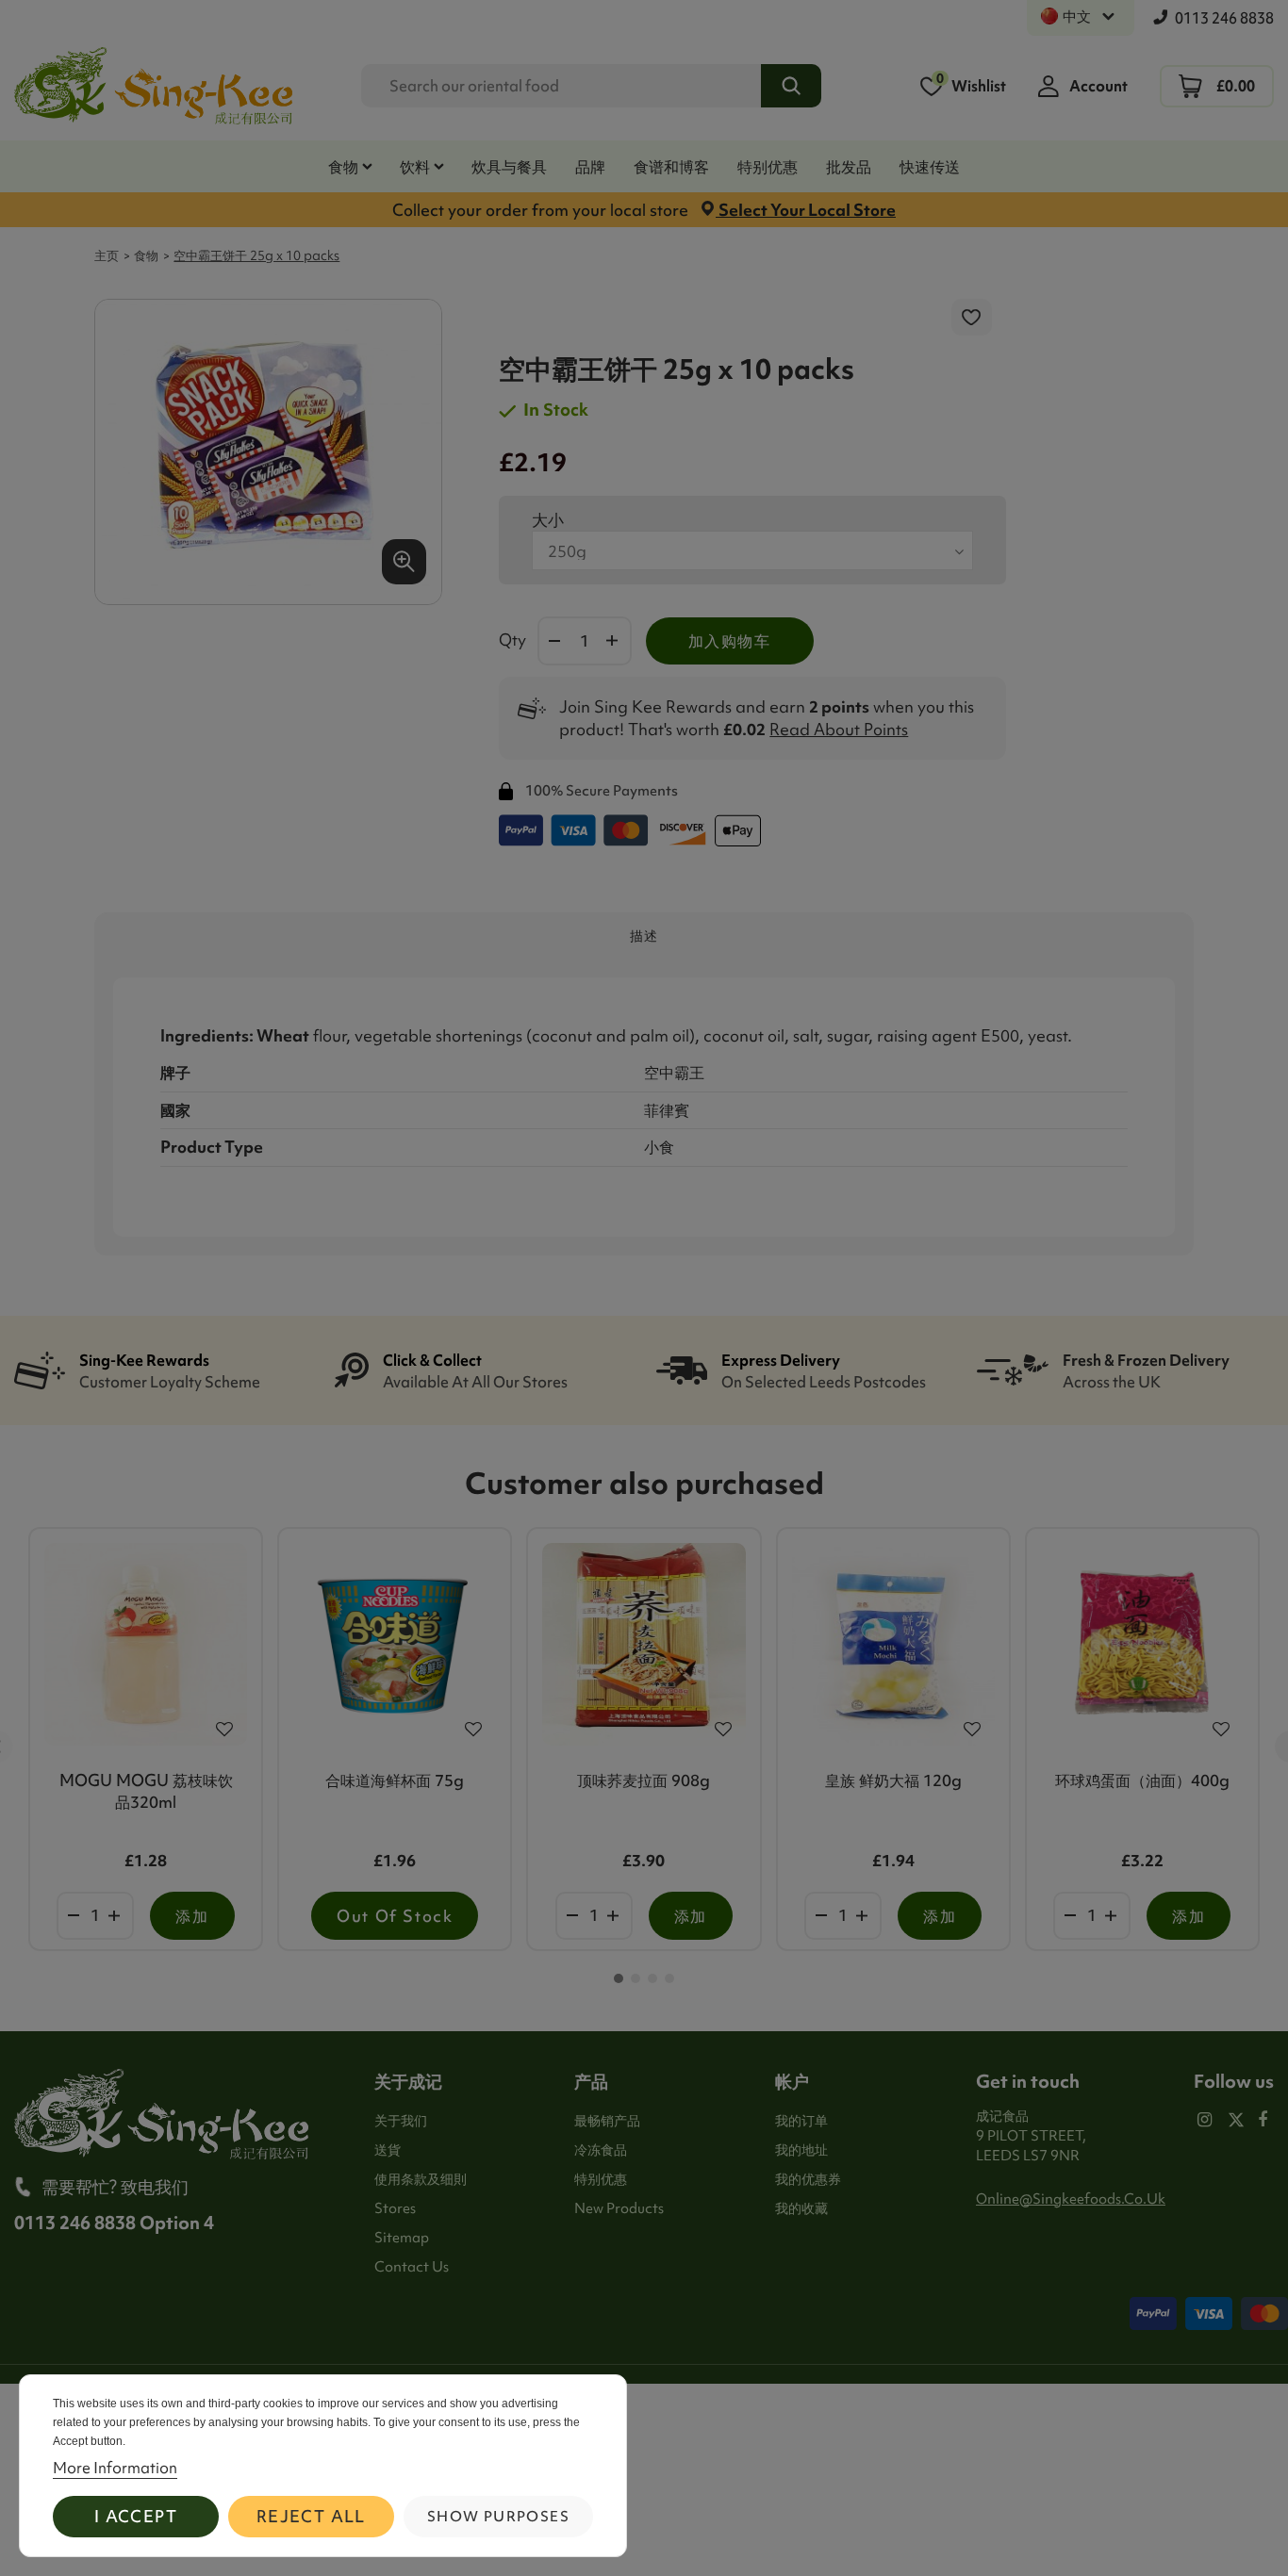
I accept (136, 2516)
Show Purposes (498, 2517)
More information (115, 2468)
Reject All (311, 2516)
